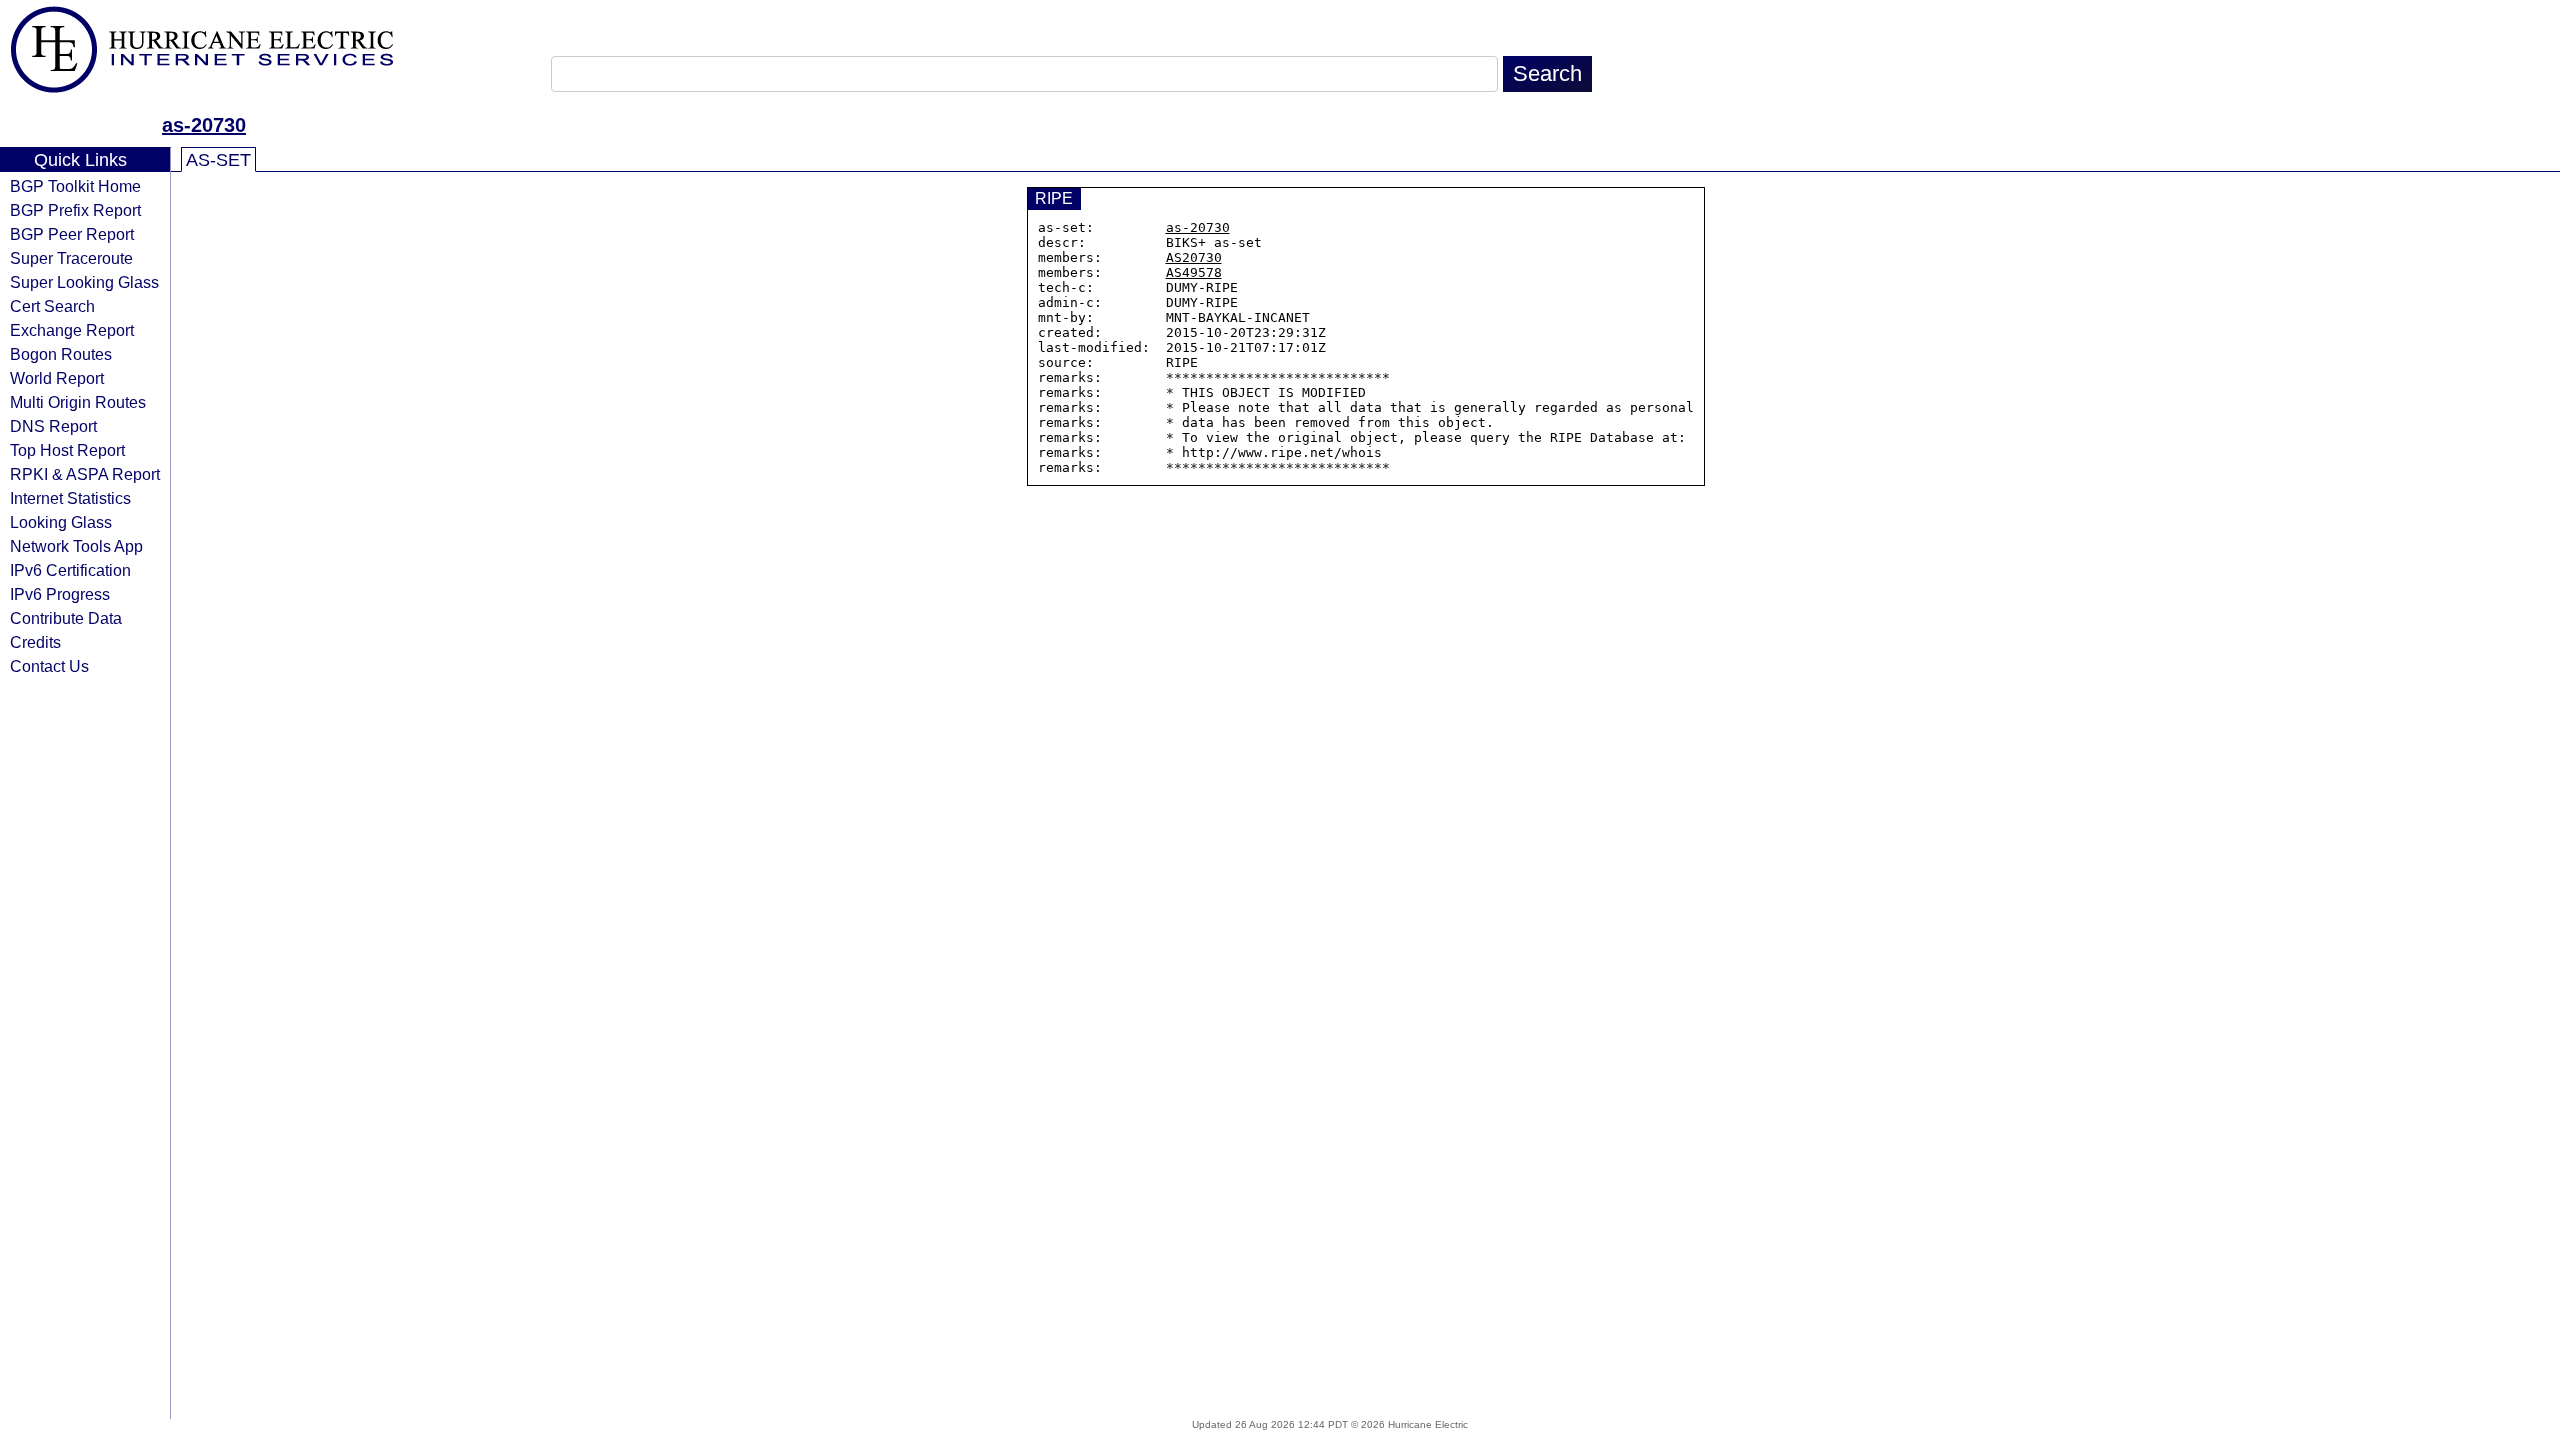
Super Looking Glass (84, 282)
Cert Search (52, 306)
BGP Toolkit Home (75, 186)
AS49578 (1194, 272)
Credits (35, 642)
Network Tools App (76, 546)
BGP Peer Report (72, 234)
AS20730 (1194, 257)
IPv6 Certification (70, 570)
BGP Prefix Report (75, 210)
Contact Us (49, 666)
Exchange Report (72, 330)
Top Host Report (67, 450)
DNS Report (53, 426)
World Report (57, 378)
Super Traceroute (71, 258)
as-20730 (204, 125)
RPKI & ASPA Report (85, 474)
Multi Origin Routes (78, 402)
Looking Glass (61, 522)
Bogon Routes (61, 354)
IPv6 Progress (60, 594)
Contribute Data (66, 618)
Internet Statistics (70, 498)
